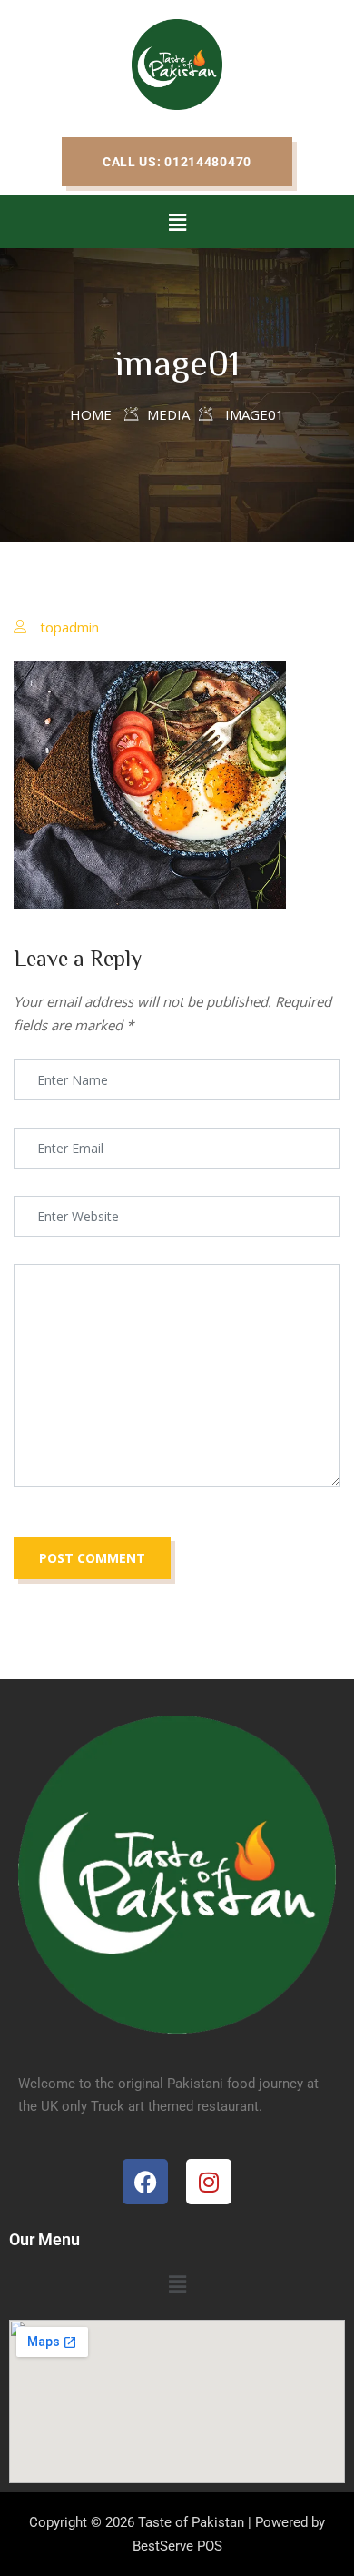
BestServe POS (177, 2546)
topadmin (69, 627)
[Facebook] (145, 2182)
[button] (177, 162)
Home (91, 414)
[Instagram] (209, 2182)
